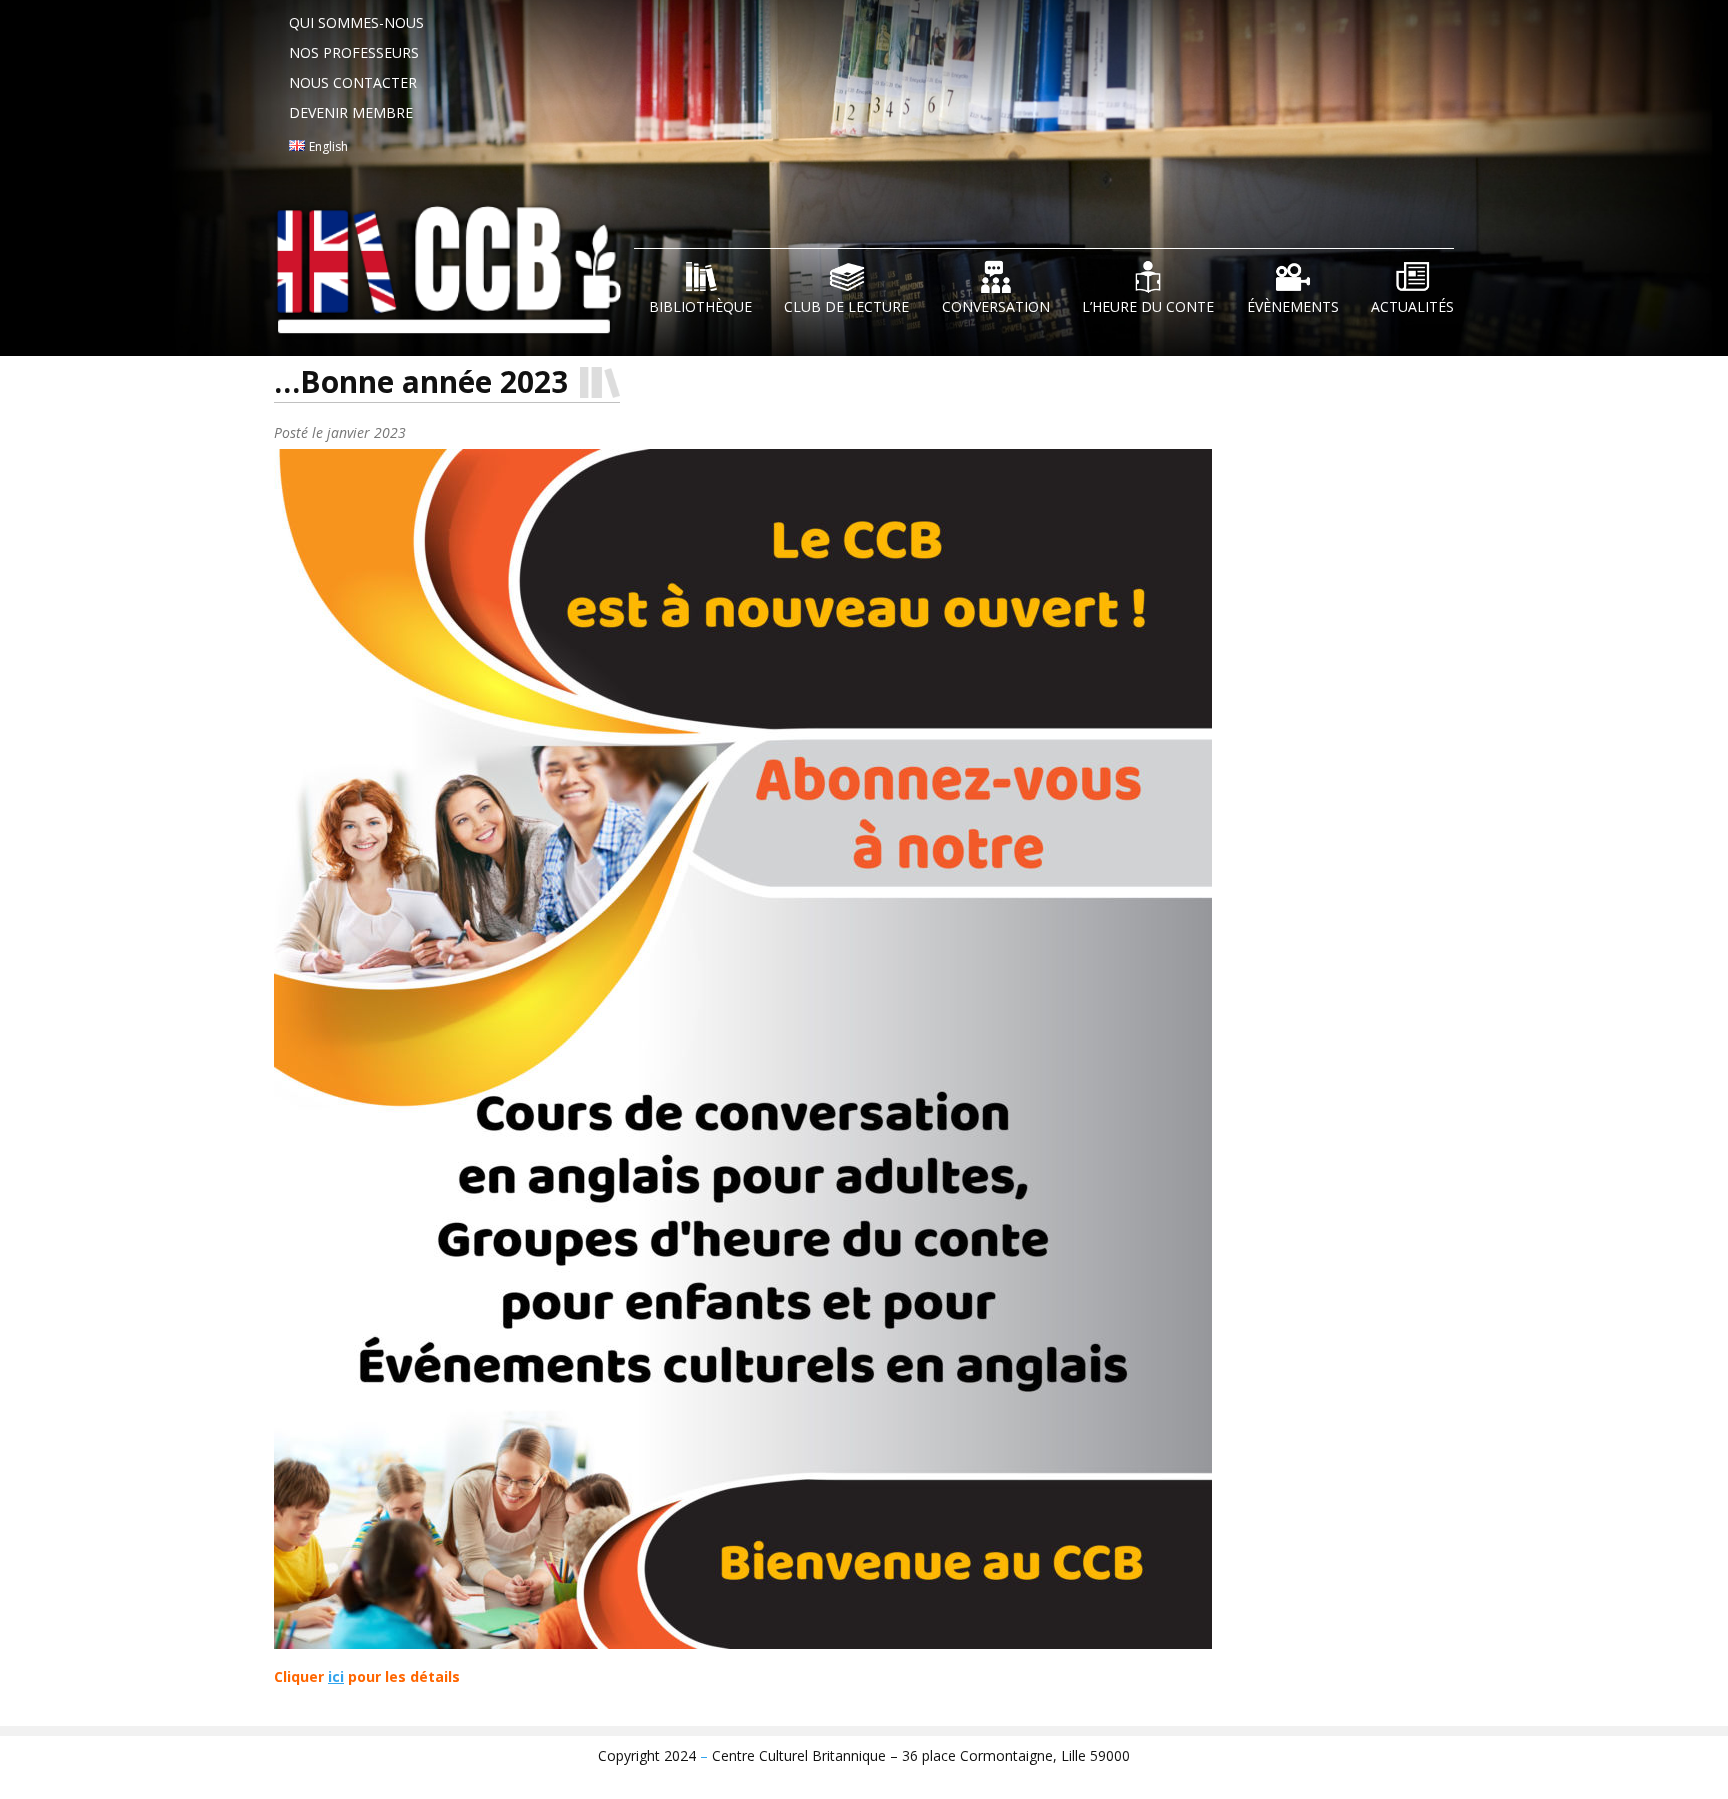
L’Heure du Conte (1148, 306)
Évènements (1293, 306)
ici (336, 1676)
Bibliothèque (700, 306)
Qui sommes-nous (356, 22)
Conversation (996, 306)
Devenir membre (351, 112)
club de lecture (846, 306)
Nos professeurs (354, 52)
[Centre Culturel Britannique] (454, 277)
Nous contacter (353, 82)
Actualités (1412, 306)
